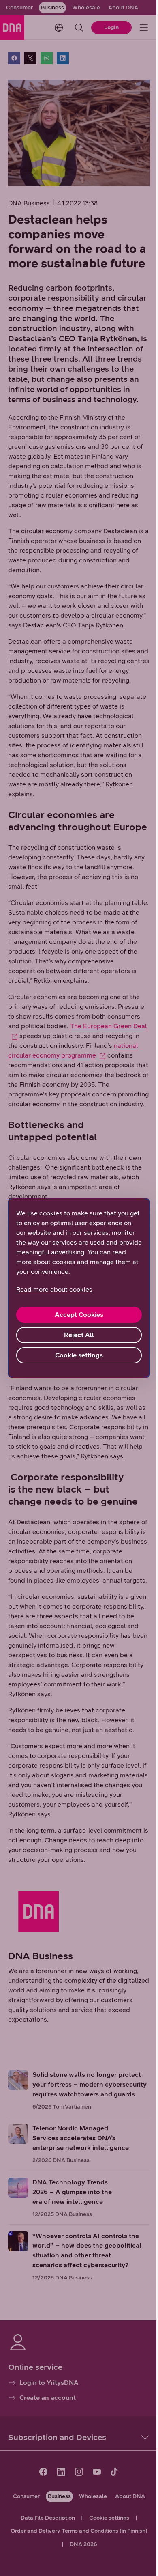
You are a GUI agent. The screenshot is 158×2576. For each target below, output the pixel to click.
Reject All (79, 1335)
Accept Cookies (79, 1315)
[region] (79, 1288)
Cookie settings (79, 1355)
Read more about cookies (54, 1289)
